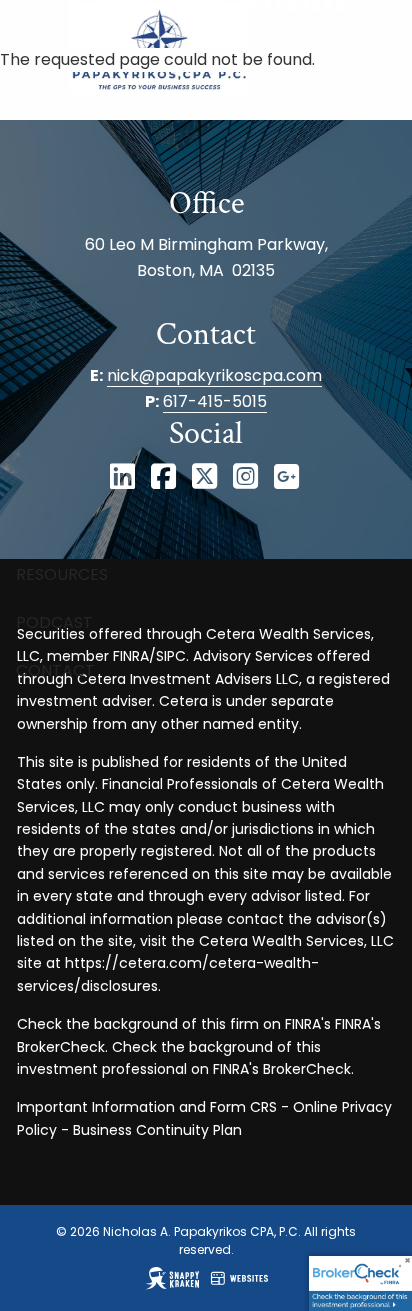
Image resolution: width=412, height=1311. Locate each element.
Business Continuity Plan (157, 1130)
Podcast (54, 622)
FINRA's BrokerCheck (282, 1069)
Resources (62, 574)
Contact (55, 670)
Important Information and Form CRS (147, 1107)
